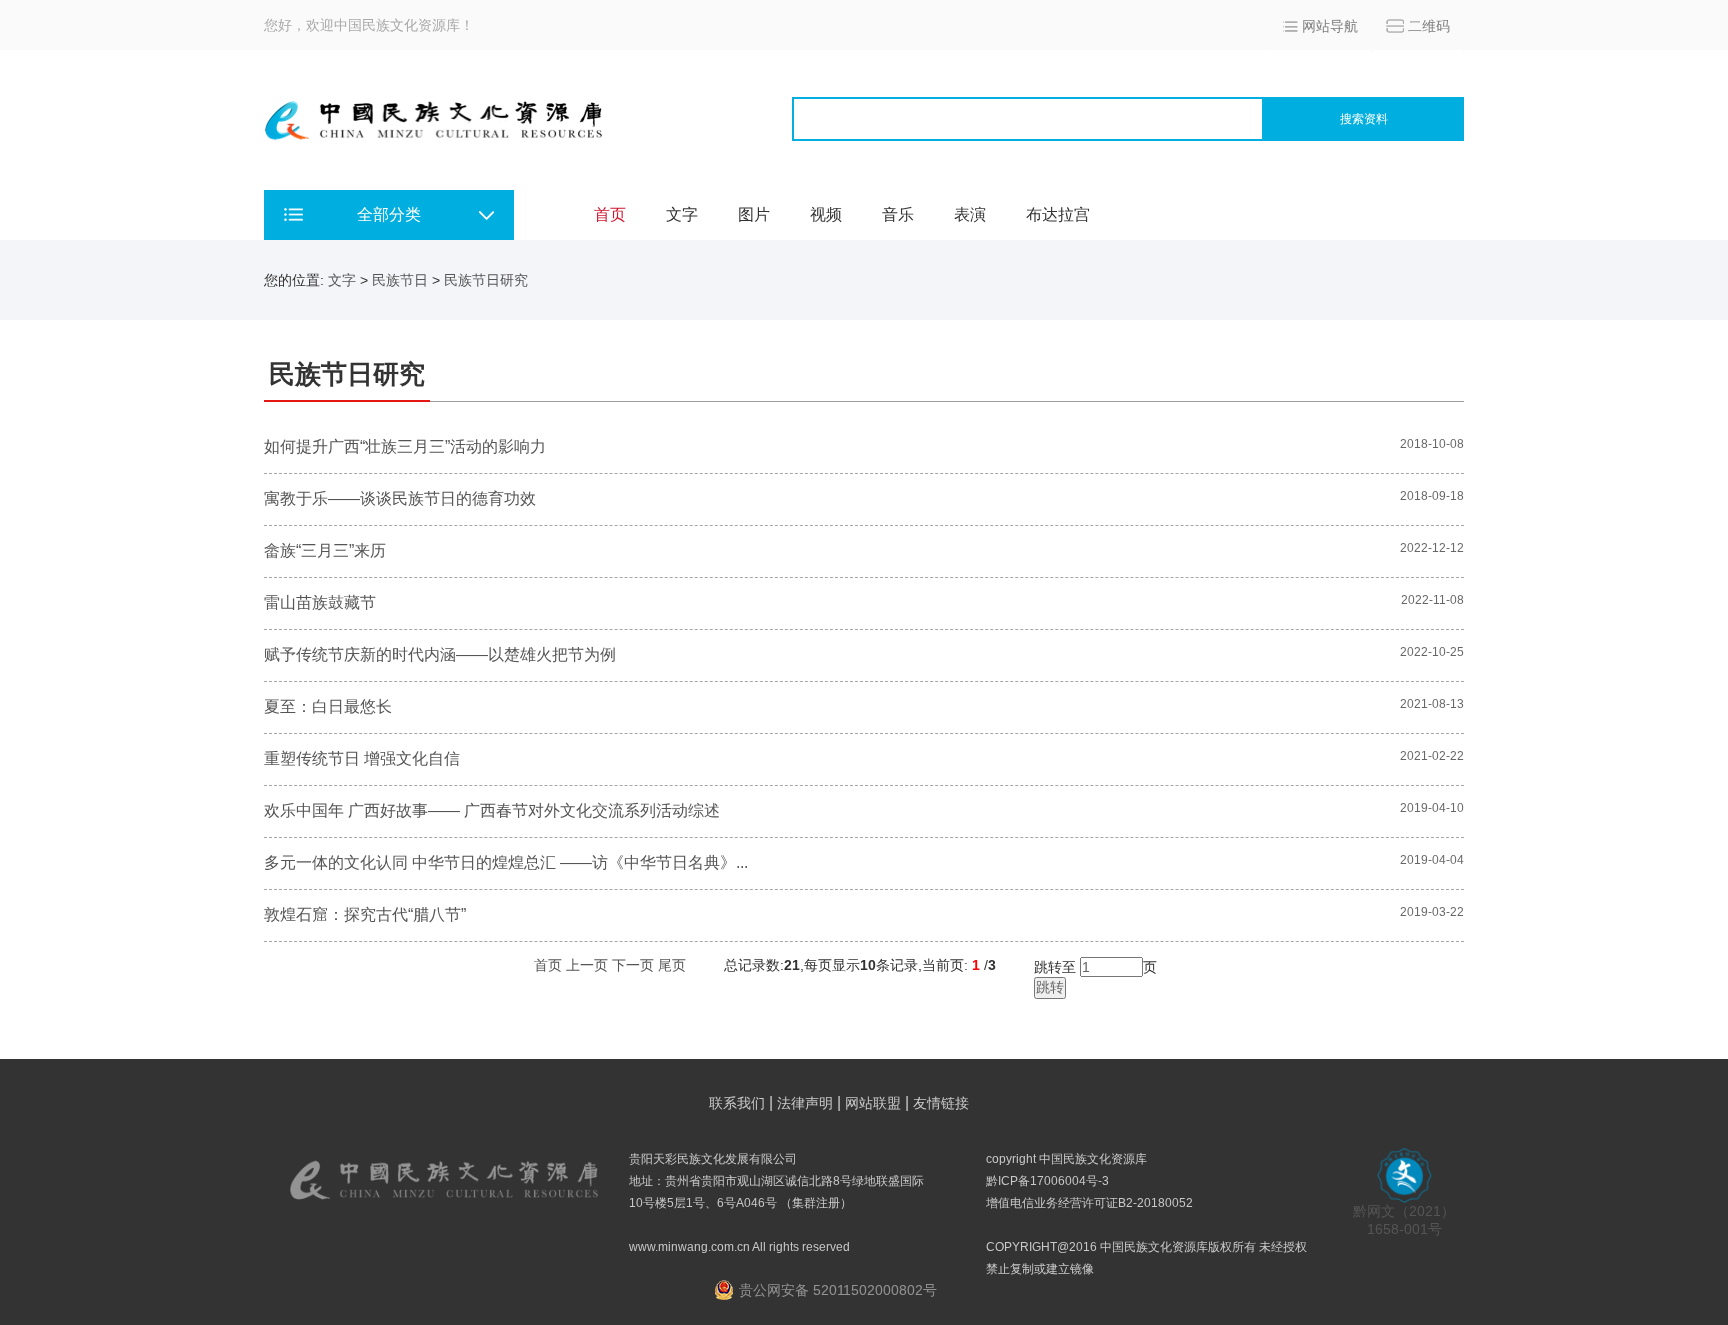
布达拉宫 (1058, 214)
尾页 (672, 965)
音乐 (898, 214)
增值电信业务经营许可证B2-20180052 (1089, 1203)
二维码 (1429, 26)
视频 (826, 214)
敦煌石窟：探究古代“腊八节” (365, 914)
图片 (754, 214)
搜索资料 (1364, 119)
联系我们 (737, 1103)
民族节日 (400, 280)
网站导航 (1330, 26)
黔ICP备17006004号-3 (1047, 1181)
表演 (970, 214)
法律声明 (805, 1103)
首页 (610, 214)
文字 (682, 214)
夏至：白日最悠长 (328, 706)
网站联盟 (873, 1103)
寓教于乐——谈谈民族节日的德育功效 (400, 498)
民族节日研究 (486, 280)
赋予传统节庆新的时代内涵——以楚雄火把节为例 (440, 654)
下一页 (633, 965)
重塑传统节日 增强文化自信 (362, 758)
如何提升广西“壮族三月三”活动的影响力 (405, 446)
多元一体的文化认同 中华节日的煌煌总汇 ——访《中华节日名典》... (506, 862)
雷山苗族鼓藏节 (320, 602)
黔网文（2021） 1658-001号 (1404, 1220)
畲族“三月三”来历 (325, 550)
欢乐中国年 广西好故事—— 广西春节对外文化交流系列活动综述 (492, 810)
